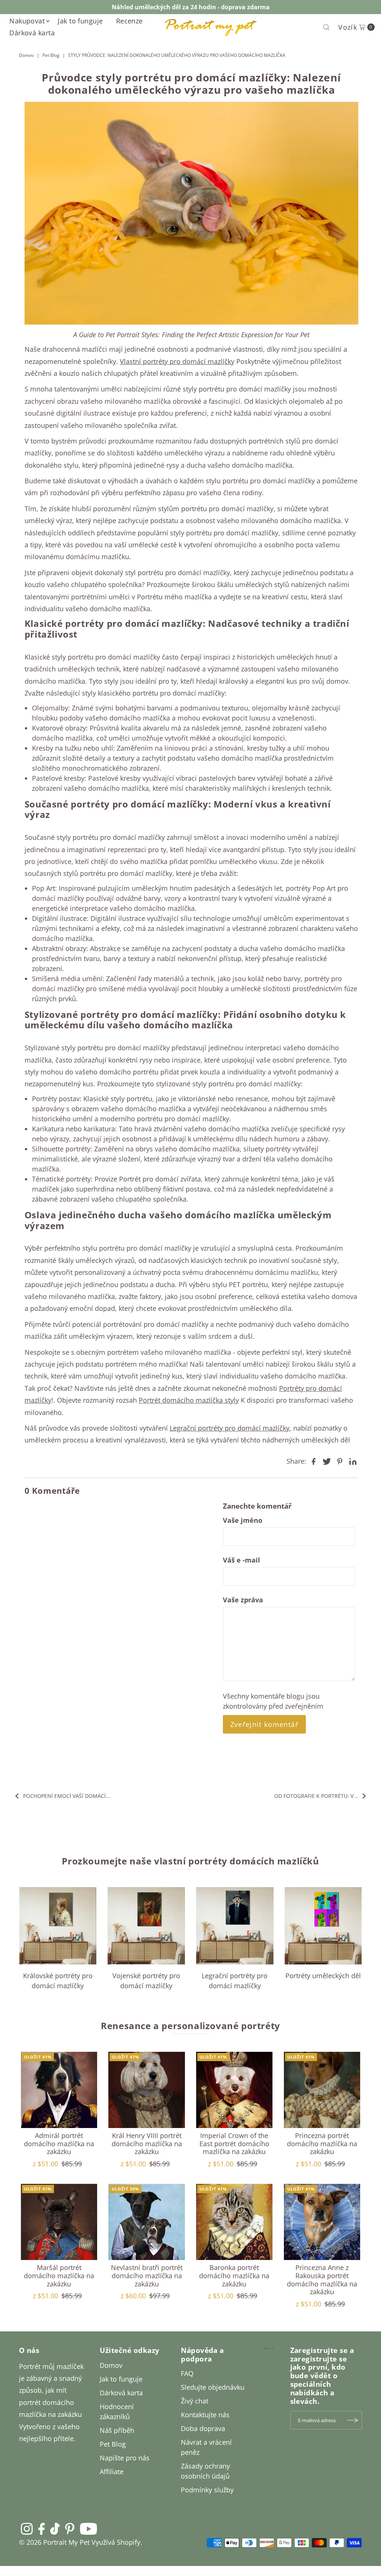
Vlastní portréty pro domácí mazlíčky (177, 361)
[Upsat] (353, 2420)
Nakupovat (27, 21)
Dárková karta (32, 33)
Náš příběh (117, 2430)
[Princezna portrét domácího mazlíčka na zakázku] (322, 2090)
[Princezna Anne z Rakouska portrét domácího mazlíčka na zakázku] (322, 2222)
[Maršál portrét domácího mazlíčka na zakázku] (59, 2222)
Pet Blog (51, 55)
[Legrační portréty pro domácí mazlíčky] (235, 1926)
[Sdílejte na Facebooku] (314, 1461)
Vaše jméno (243, 1520)
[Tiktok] (55, 2528)
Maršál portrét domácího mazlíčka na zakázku (59, 2275)
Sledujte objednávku (213, 2387)
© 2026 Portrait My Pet (54, 2542)
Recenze (129, 21)
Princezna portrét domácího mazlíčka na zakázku (322, 2143)
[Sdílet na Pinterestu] (340, 1461)
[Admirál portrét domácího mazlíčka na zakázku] (59, 2090)
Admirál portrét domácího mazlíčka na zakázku (59, 2143)
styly (231, 1400)
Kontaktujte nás (205, 2415)
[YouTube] (89, 2528)
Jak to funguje (80, 21)
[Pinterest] (70, 2528)
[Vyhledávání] (326, 27)
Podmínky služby (207, 2490)
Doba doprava (203, 2428)
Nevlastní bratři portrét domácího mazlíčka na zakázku (147, 2275)
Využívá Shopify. (117, 2542)
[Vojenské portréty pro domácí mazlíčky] (146, 1926)
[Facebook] (42, 2528)
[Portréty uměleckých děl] (323, 1926)
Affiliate (112, 2472)
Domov (26, 55)
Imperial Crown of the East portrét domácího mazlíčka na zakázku (234, 2143)
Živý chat (195, 2401)
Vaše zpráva (243, 1600)
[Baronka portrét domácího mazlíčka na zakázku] (234, 2222)
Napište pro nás (125, 2458)
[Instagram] (27, 2528)
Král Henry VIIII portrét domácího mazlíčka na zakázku (147, 2143)
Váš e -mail (241, 1560)
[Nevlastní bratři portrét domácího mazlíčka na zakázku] (147, 2222)
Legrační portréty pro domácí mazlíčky (230, 1428)
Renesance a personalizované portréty (190, 2026)
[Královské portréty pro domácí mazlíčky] (58, 1926)
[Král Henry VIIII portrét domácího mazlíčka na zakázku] (147, 2090)
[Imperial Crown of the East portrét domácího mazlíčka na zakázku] (234, 2090)
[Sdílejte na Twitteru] (327, 1461)
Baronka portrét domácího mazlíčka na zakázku (234, 2275)
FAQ (187, 2373)
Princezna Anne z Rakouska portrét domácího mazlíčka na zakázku (322, 2280)
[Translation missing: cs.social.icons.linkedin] (353, 1461)
